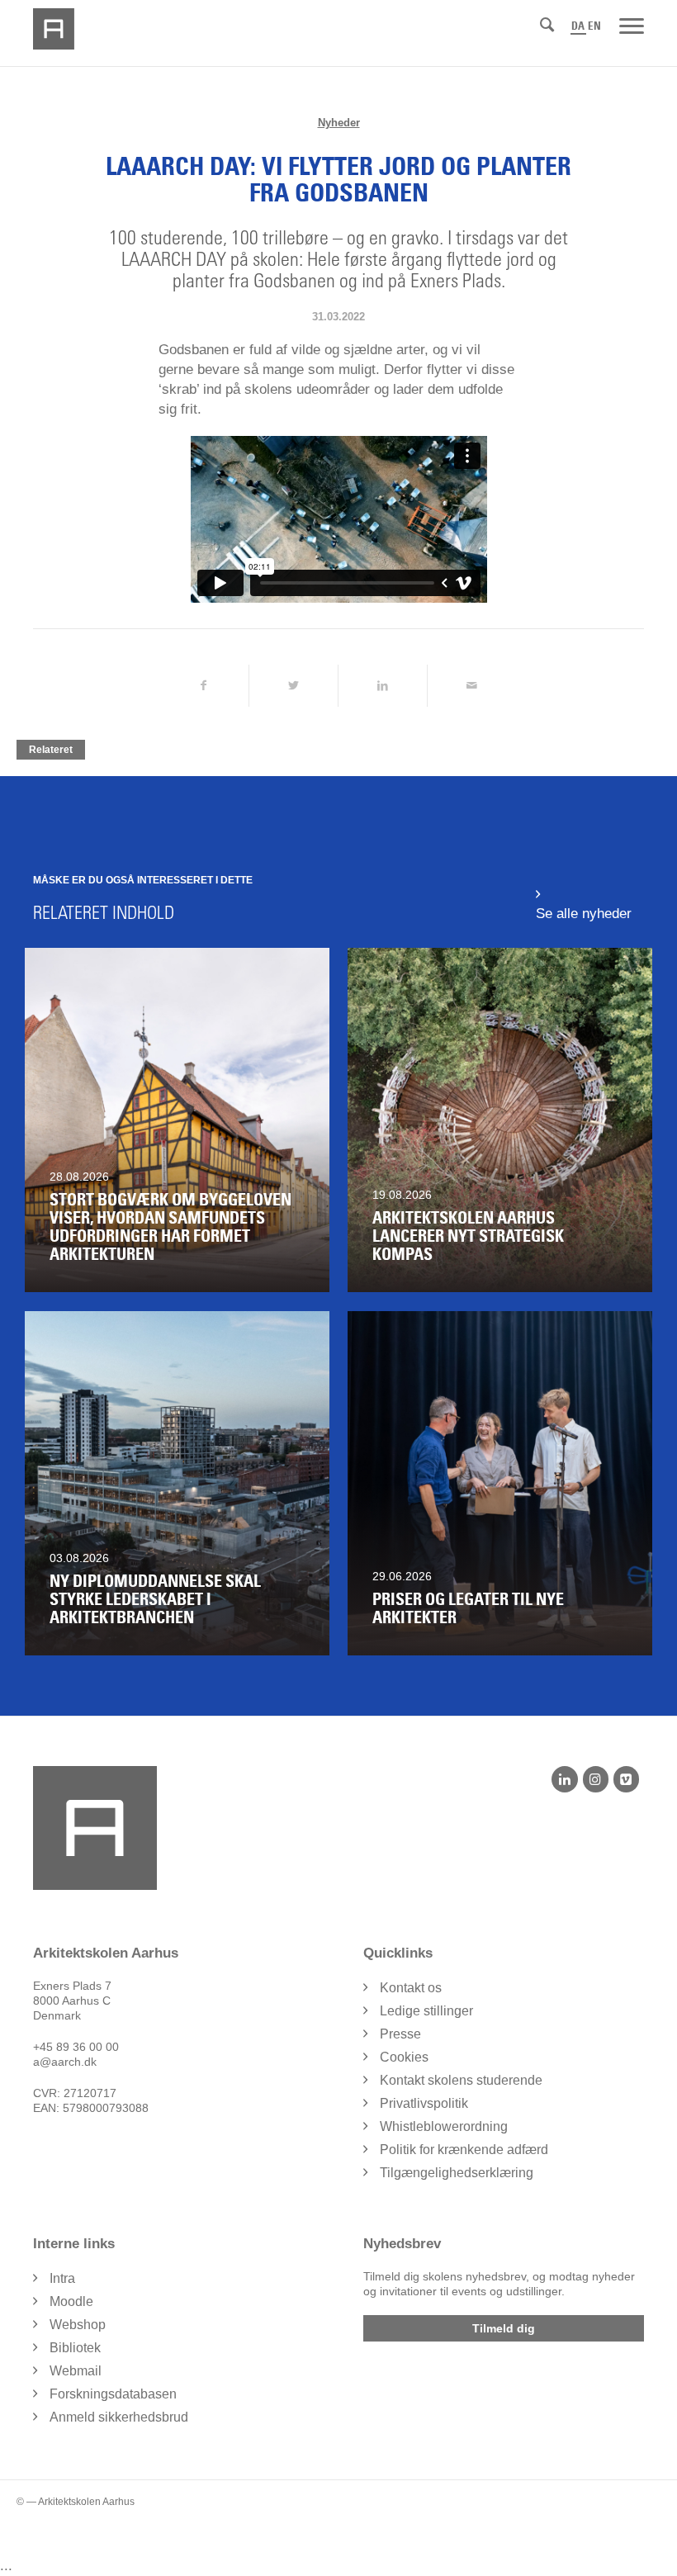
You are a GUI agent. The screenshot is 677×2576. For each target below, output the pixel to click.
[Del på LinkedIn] (383, 686)
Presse (400, 2034)
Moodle (71, 2301)
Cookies (404, 2057)
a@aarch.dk (65, 2062)
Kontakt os (411, 1988)
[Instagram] (596, 1779)
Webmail (76, 2371)
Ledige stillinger (426, 2011)
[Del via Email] (472, 686)
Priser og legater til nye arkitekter (468, 1608)
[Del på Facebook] (203, 686)
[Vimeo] (626, 1779)
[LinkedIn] (564, 1779)
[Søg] (547, 25)
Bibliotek (75, 2348)
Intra (62, 2278)
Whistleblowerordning (444, 2126)
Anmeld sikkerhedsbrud (119, 2417)
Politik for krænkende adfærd (464, 2150)
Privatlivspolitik (424, 2103)
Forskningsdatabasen (113, 2394)
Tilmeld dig (504, 2328)
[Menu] (632, 25)
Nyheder (339, 123)
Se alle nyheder (584, 914)
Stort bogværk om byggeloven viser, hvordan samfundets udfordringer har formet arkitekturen (170, 1227)
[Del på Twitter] (294, 686)
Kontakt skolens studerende (461, 2080)
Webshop (78, 2325)
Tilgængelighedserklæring (457, 2173)
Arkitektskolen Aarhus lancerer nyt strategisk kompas (468, 1236)
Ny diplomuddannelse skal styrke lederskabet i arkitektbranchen (155, 1599)
